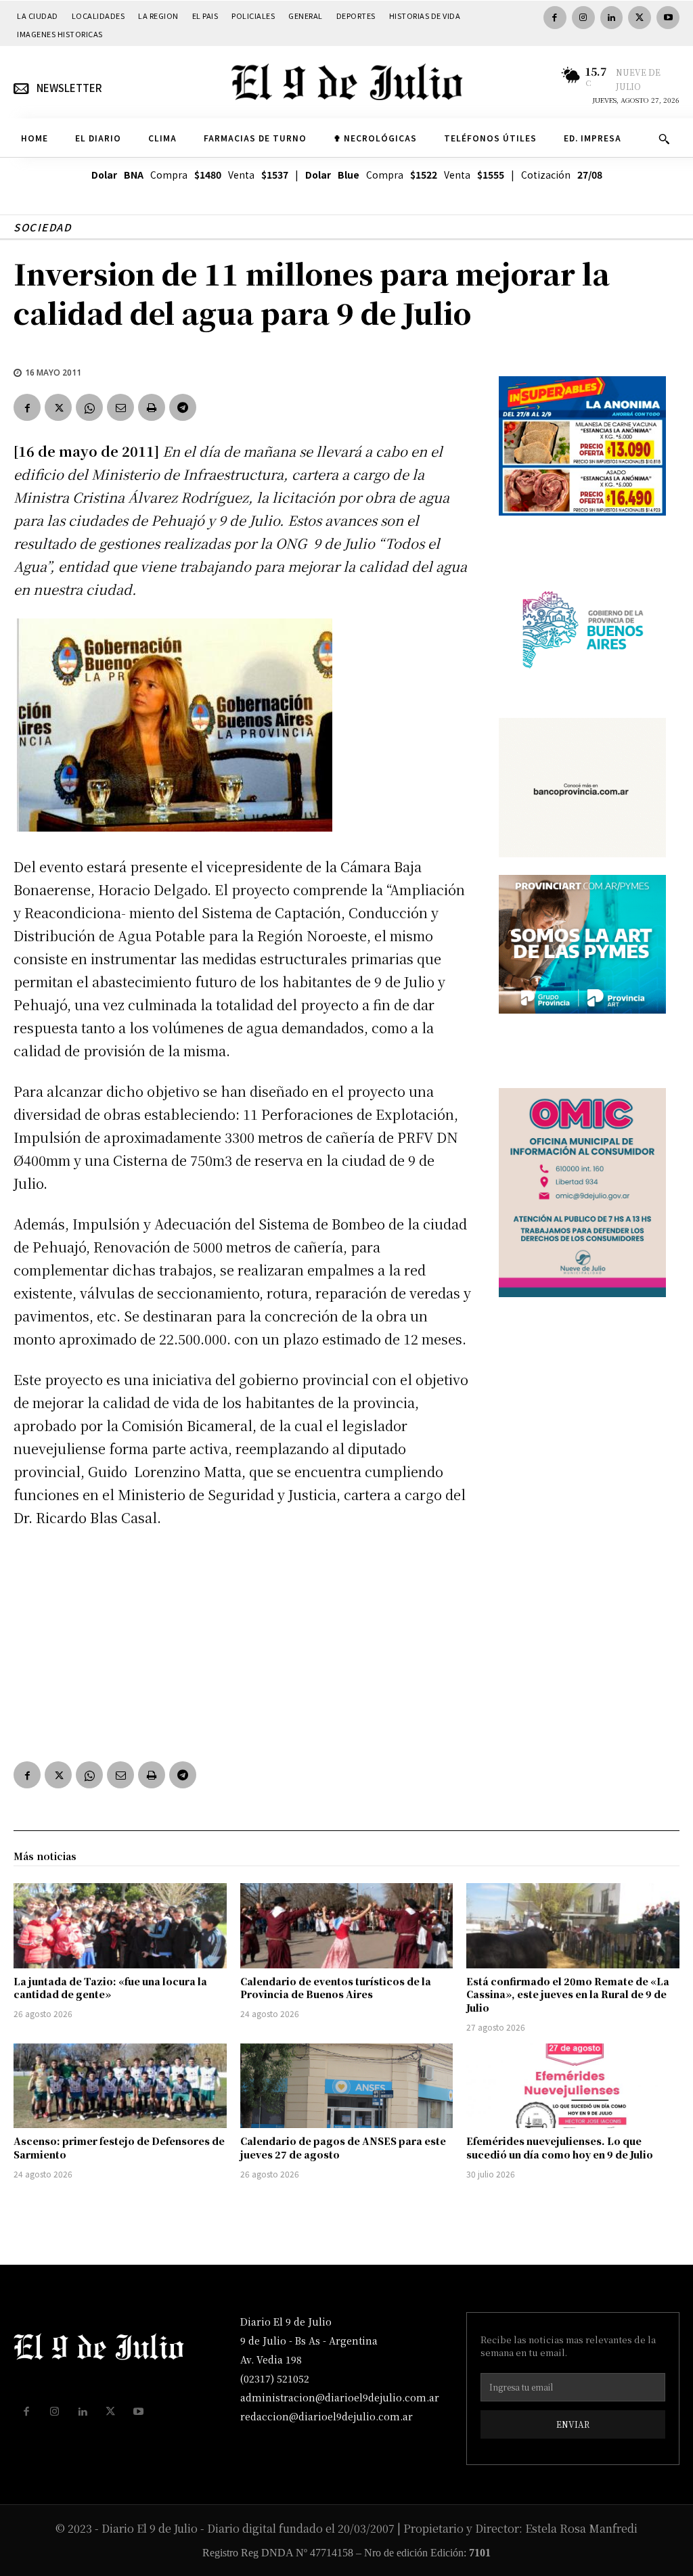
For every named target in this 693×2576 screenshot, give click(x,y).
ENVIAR (573, 2424)
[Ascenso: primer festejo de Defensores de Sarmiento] (120, 2086)
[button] (664, 139)
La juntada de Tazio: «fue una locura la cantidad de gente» (110, 1988)
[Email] (120, 407)
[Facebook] (555, 18)
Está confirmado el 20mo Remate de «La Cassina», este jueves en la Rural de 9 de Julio (568, 1994)
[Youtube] (668, 18)
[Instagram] (583, 18)
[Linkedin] (612, 18)
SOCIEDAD (42, 227)
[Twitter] (640, 18)
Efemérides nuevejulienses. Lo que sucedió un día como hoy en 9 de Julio (560, 2148)
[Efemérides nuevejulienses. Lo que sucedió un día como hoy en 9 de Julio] (573, 2086)
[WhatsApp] (89, 407)
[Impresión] (152, 407)
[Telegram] (183, 407)
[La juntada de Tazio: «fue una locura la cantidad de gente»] (120, 1926)
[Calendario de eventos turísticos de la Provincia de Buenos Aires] (347, 1926)
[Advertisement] (243, 1642)
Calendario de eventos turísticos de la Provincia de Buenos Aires (336, 1988)
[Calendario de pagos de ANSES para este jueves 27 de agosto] (347, 2086)
